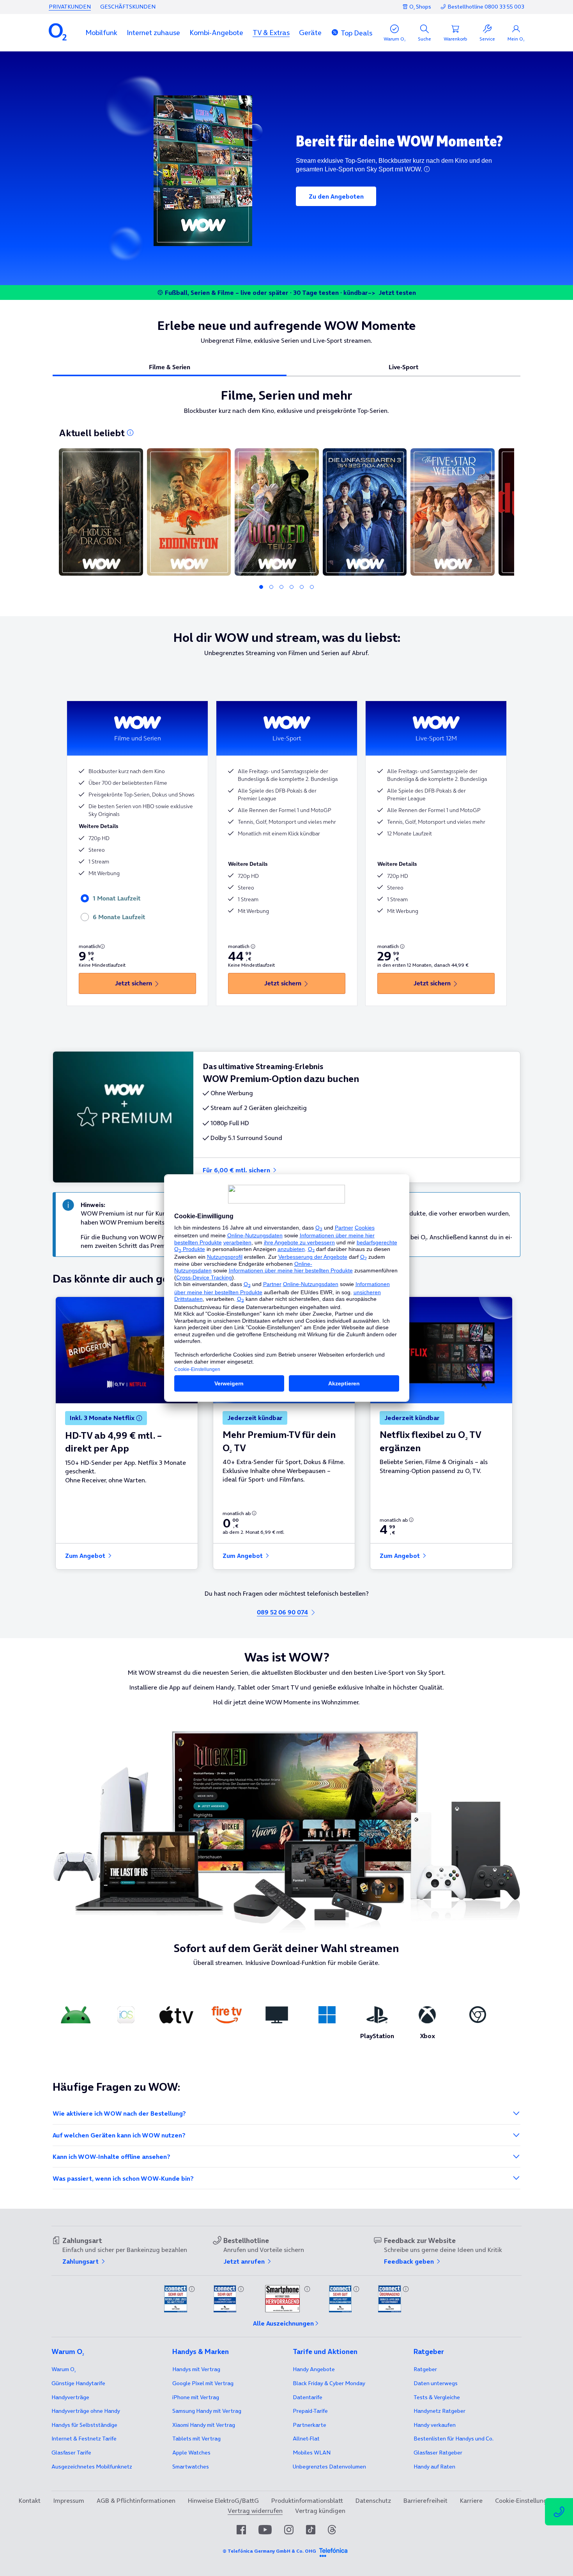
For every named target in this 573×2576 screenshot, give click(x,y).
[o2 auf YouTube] (265, 2530)
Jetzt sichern (134, 983)
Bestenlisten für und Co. (454, 2439)
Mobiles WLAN (312, 2453)
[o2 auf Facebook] (241, 2530)
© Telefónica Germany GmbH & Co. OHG (269, 2551)
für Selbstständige (84, 2425)
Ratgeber (425, 2369)
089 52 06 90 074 (282, 1612)
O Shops (420, 7)
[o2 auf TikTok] (311, 2530)
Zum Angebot (86, 1556)
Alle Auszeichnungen (283, 2323)
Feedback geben (410, 2261)
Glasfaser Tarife (71, 2453)
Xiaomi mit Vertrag (204, 2425)
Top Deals (356, 33)
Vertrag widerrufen (255, 2511)
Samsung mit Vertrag (207, 2411)
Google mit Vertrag (203, 2383)
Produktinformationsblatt (307, 2500)
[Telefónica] (333, 2551)
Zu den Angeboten (336, 196)
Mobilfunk (101, 33)
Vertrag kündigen (320, 2511)
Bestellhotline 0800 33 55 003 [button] (486, 7)
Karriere (471, 2500)
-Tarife (310, 2411)
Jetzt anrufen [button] (245, 2261)
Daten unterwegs (436, 2383)
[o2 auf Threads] (332, 2530)
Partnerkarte (309, 2425)
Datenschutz (373, 2500)
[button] (101, 33)
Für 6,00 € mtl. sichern (237, 1170)
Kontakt (30, 2500)
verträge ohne (86, 2411)
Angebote (314, 2369)
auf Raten (434, 2467)
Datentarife (308, 2397)
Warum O (64, 2369)
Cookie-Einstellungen (525, 2500)
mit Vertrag (196, 2369)
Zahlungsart (81, 2261)
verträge (70, 2397)
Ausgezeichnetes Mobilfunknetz (92, 2467)
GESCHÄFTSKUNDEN (128, 7)
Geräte (310, 33)
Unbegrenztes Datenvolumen (329, 2467)
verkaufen (435, 2425)
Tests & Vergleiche (437, 2397)
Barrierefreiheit (425, 2500)
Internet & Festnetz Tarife (84, 2439)
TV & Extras (271, 33)
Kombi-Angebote (216, 33)
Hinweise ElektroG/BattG (223, 2500)
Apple (191, 2453)
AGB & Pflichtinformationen (136, 2500)
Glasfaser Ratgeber (438, 2453)
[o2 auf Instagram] (289, 2530)
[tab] (170, 367)
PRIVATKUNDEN (70, 7)
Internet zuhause (153, 33)
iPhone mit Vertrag (196, 2397)
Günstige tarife (78, 2383)
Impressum (69, 2500)
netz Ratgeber (439, 2411)
